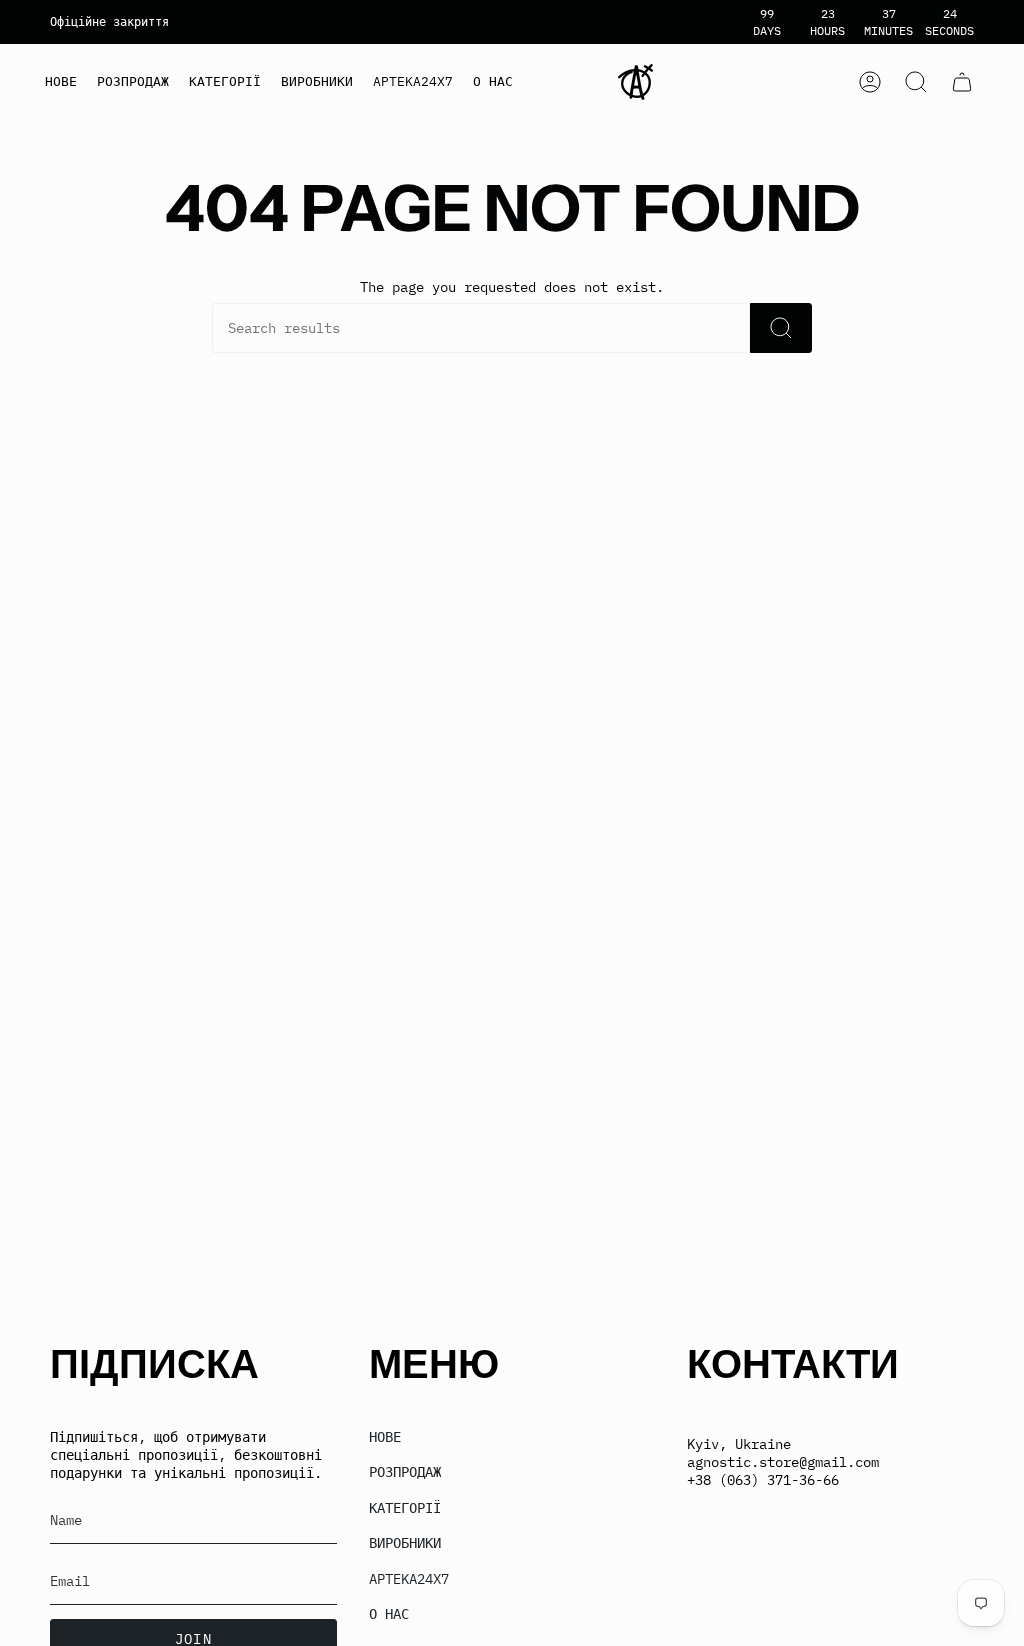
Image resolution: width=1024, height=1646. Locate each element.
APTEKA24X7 (409, 1579)
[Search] (781, 328)
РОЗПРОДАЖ (405, 1472)
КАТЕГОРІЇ (405, 1508)
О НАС (389, 1614)
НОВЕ (385, 1437)
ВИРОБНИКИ (405, 1543)
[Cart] (962, 82)
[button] (225, 82)
